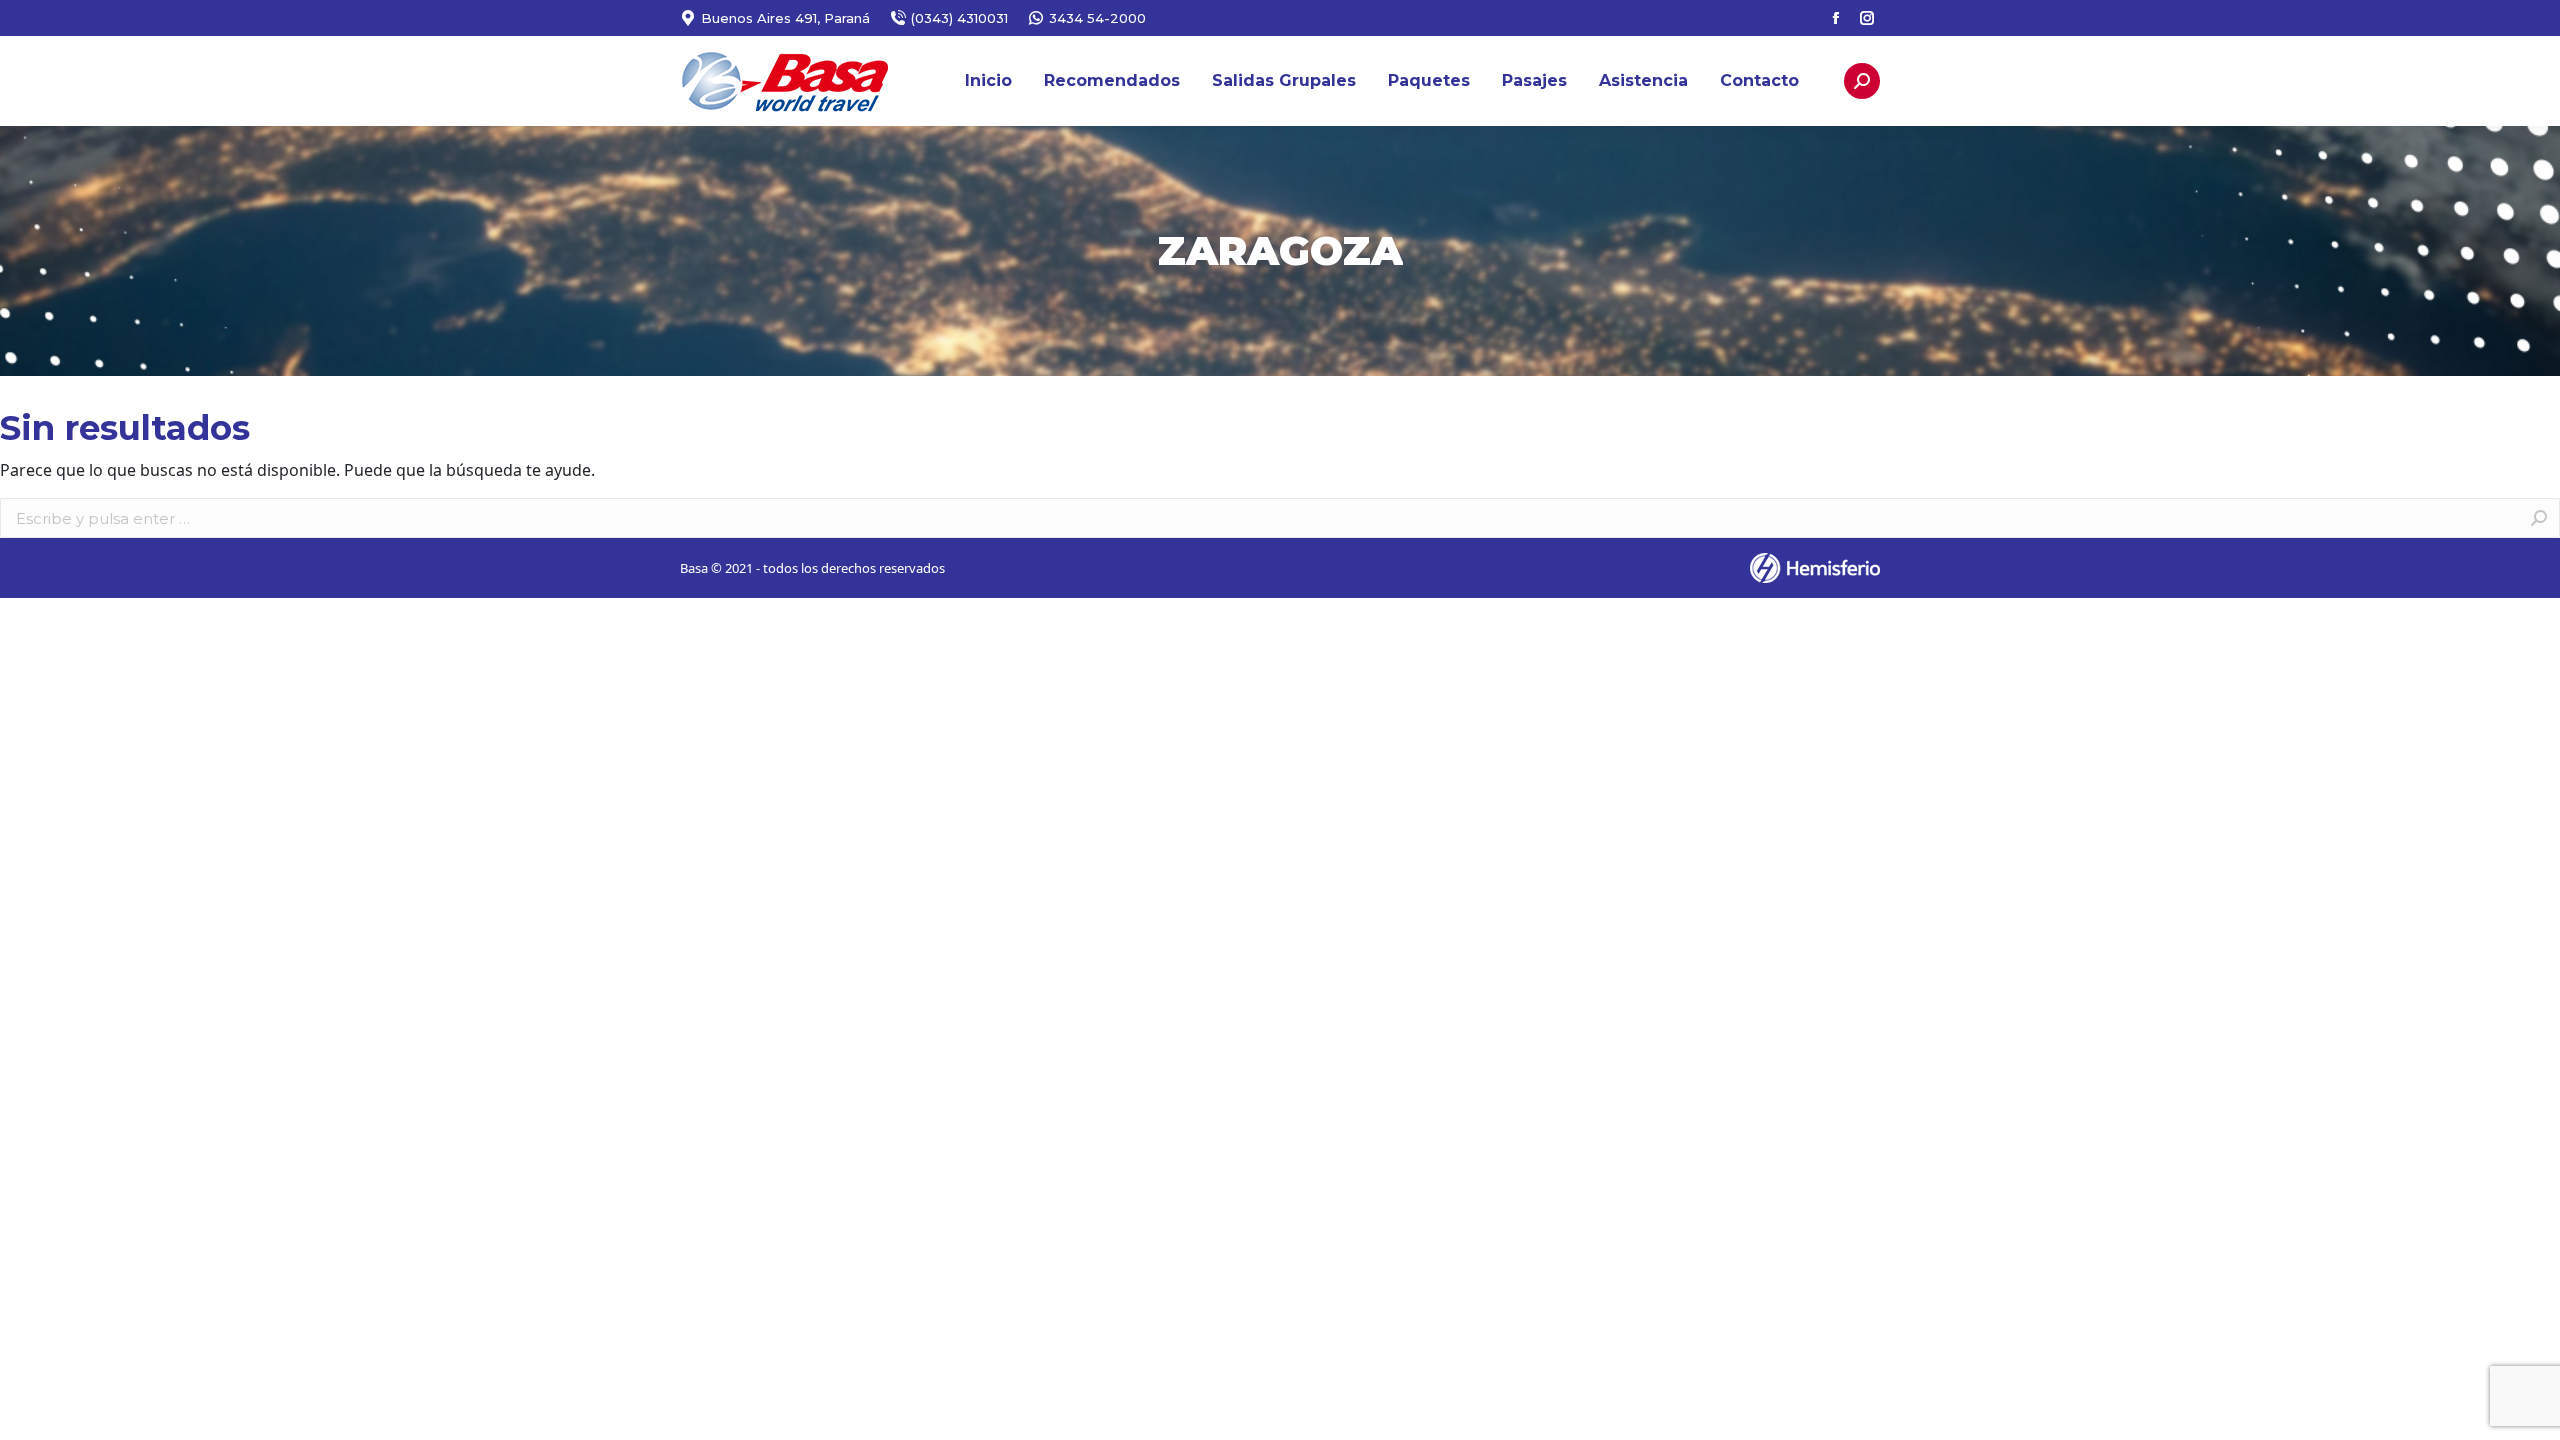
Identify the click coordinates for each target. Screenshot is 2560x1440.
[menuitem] (988, 81)
